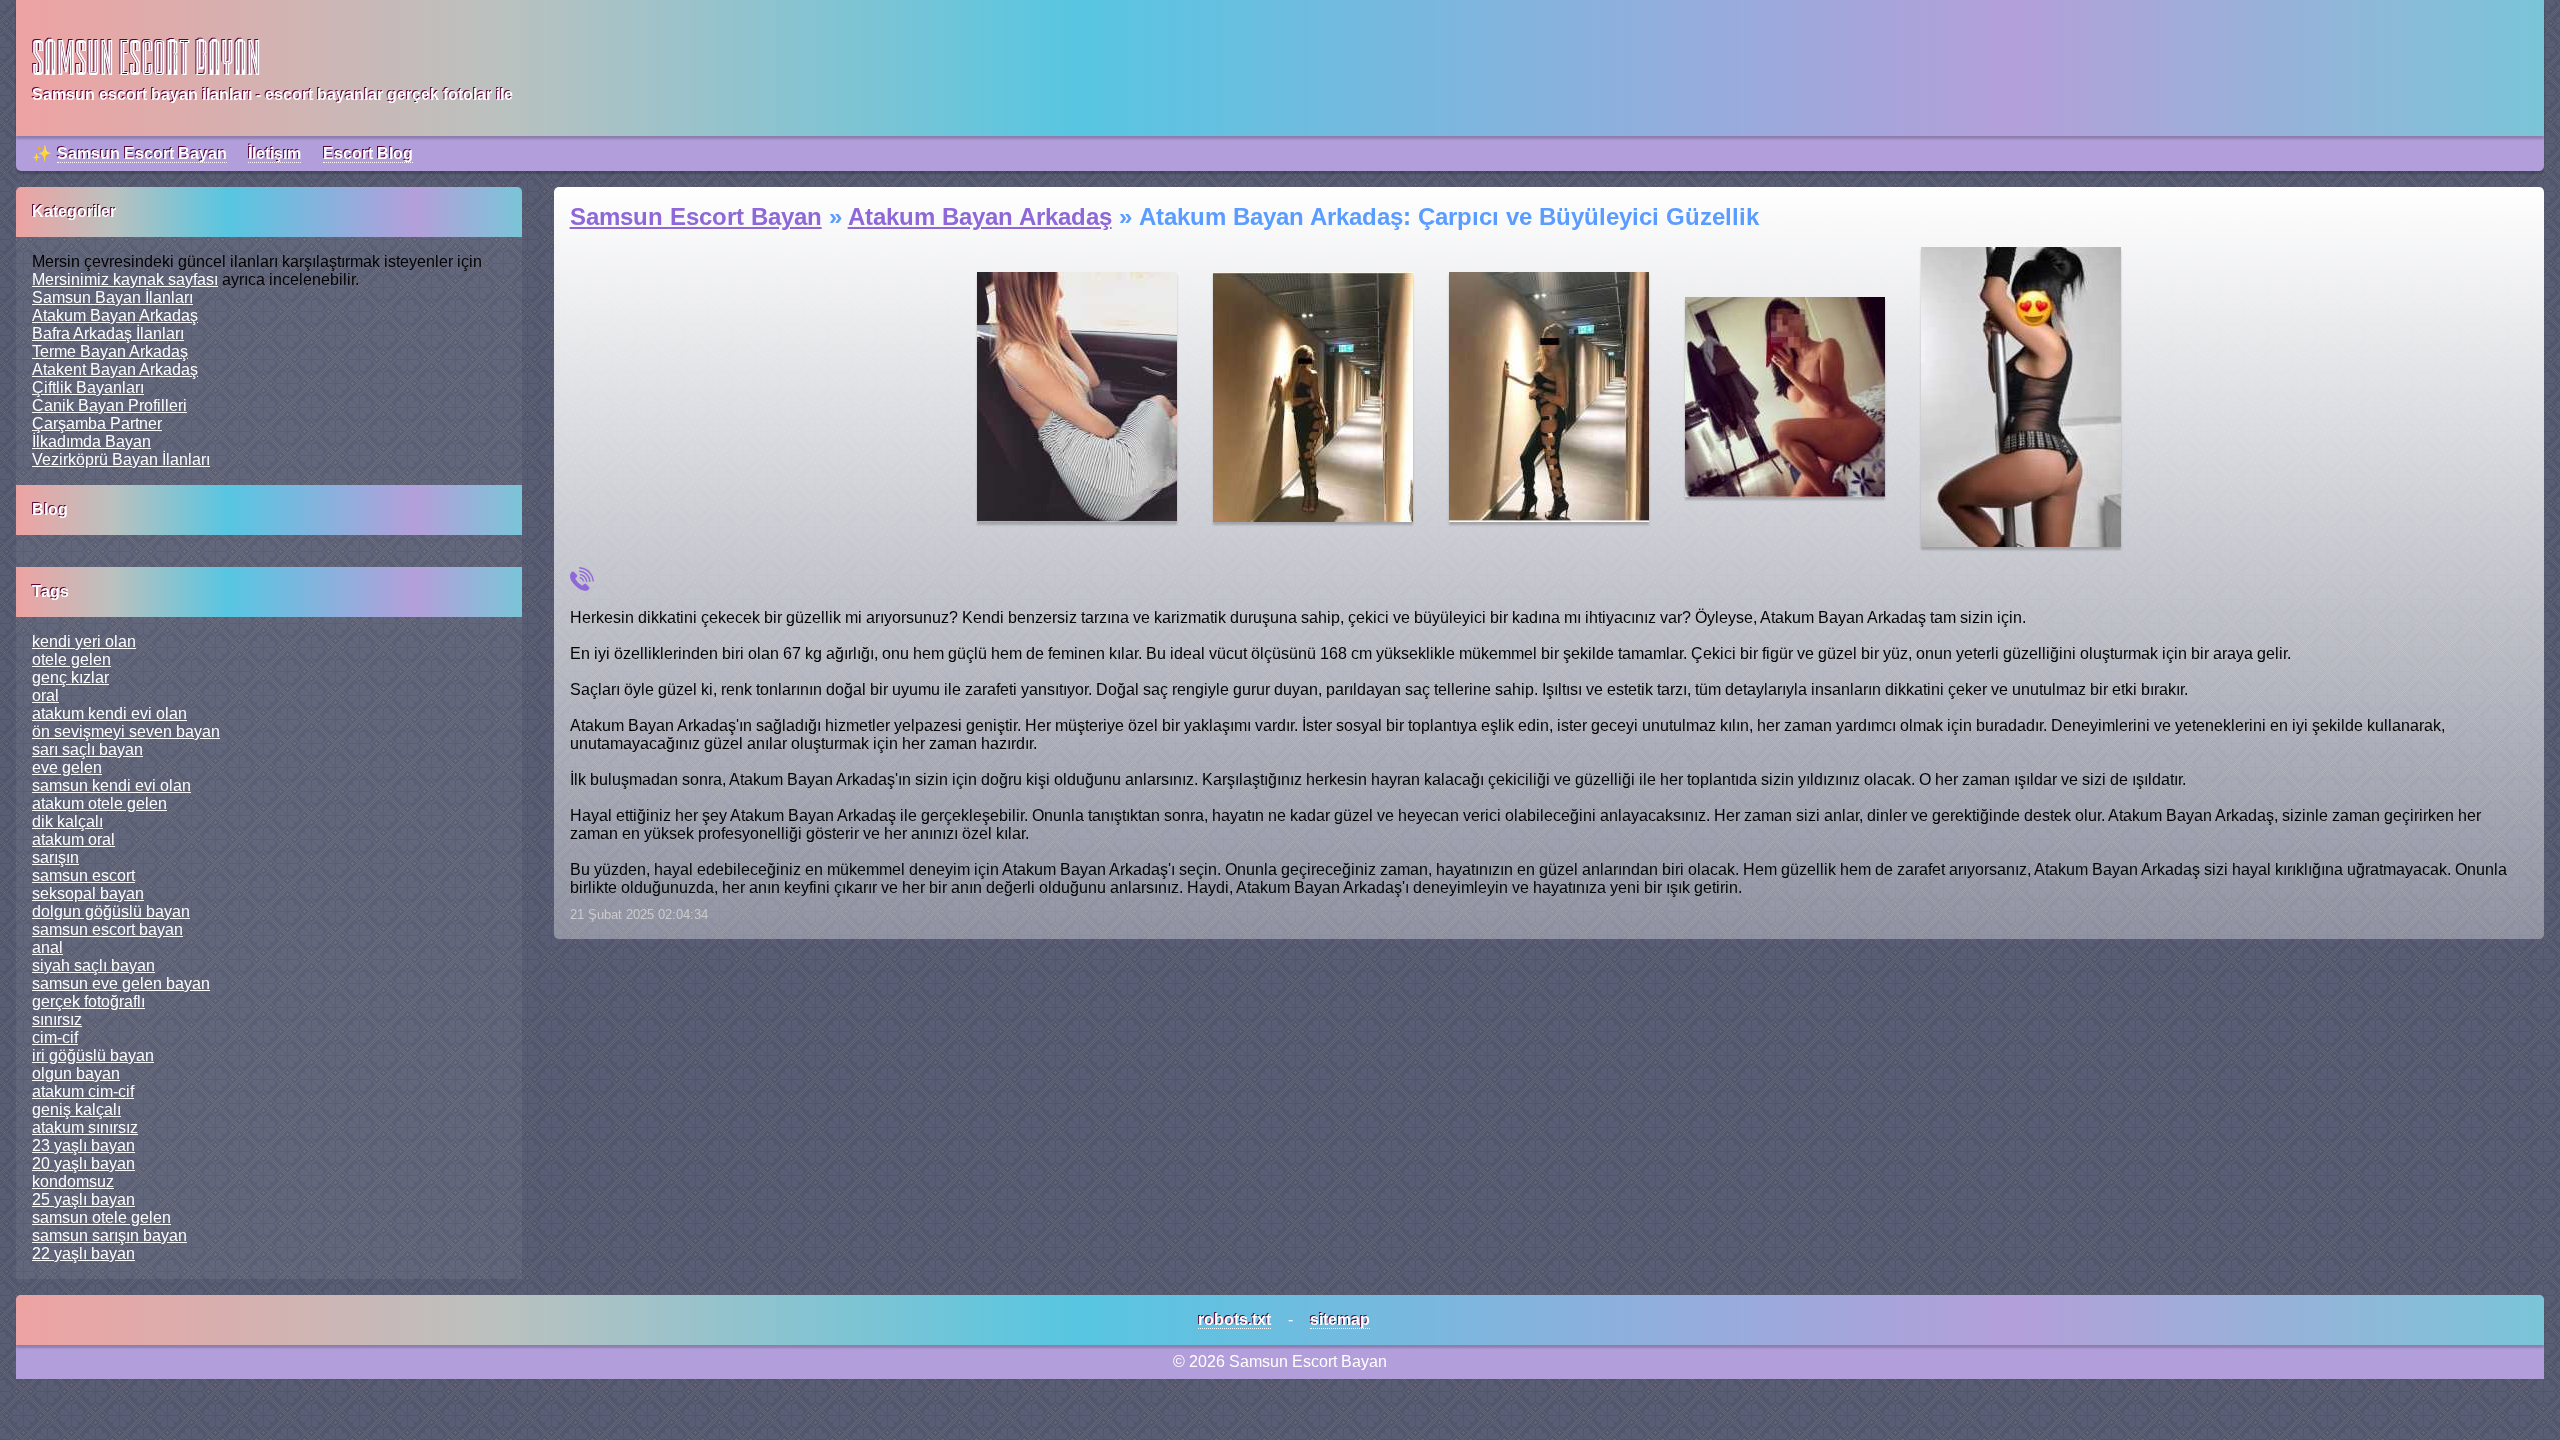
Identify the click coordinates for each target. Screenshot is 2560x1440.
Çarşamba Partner (97, 423)
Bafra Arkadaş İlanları (108, 333)
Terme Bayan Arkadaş (110, 351)
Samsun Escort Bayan (142, 153)
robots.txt (1234, 1319)
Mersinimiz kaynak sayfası (125, 279)
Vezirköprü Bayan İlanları (121, 459)
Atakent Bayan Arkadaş (115, 369)
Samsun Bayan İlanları (112, 297)
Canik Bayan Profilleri (109, 405)
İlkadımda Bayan (91, 441)
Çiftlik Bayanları (88, 387)
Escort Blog (368, 153)
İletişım (274, 153)
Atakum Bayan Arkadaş (115, 315)
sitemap (1340, 1319)
